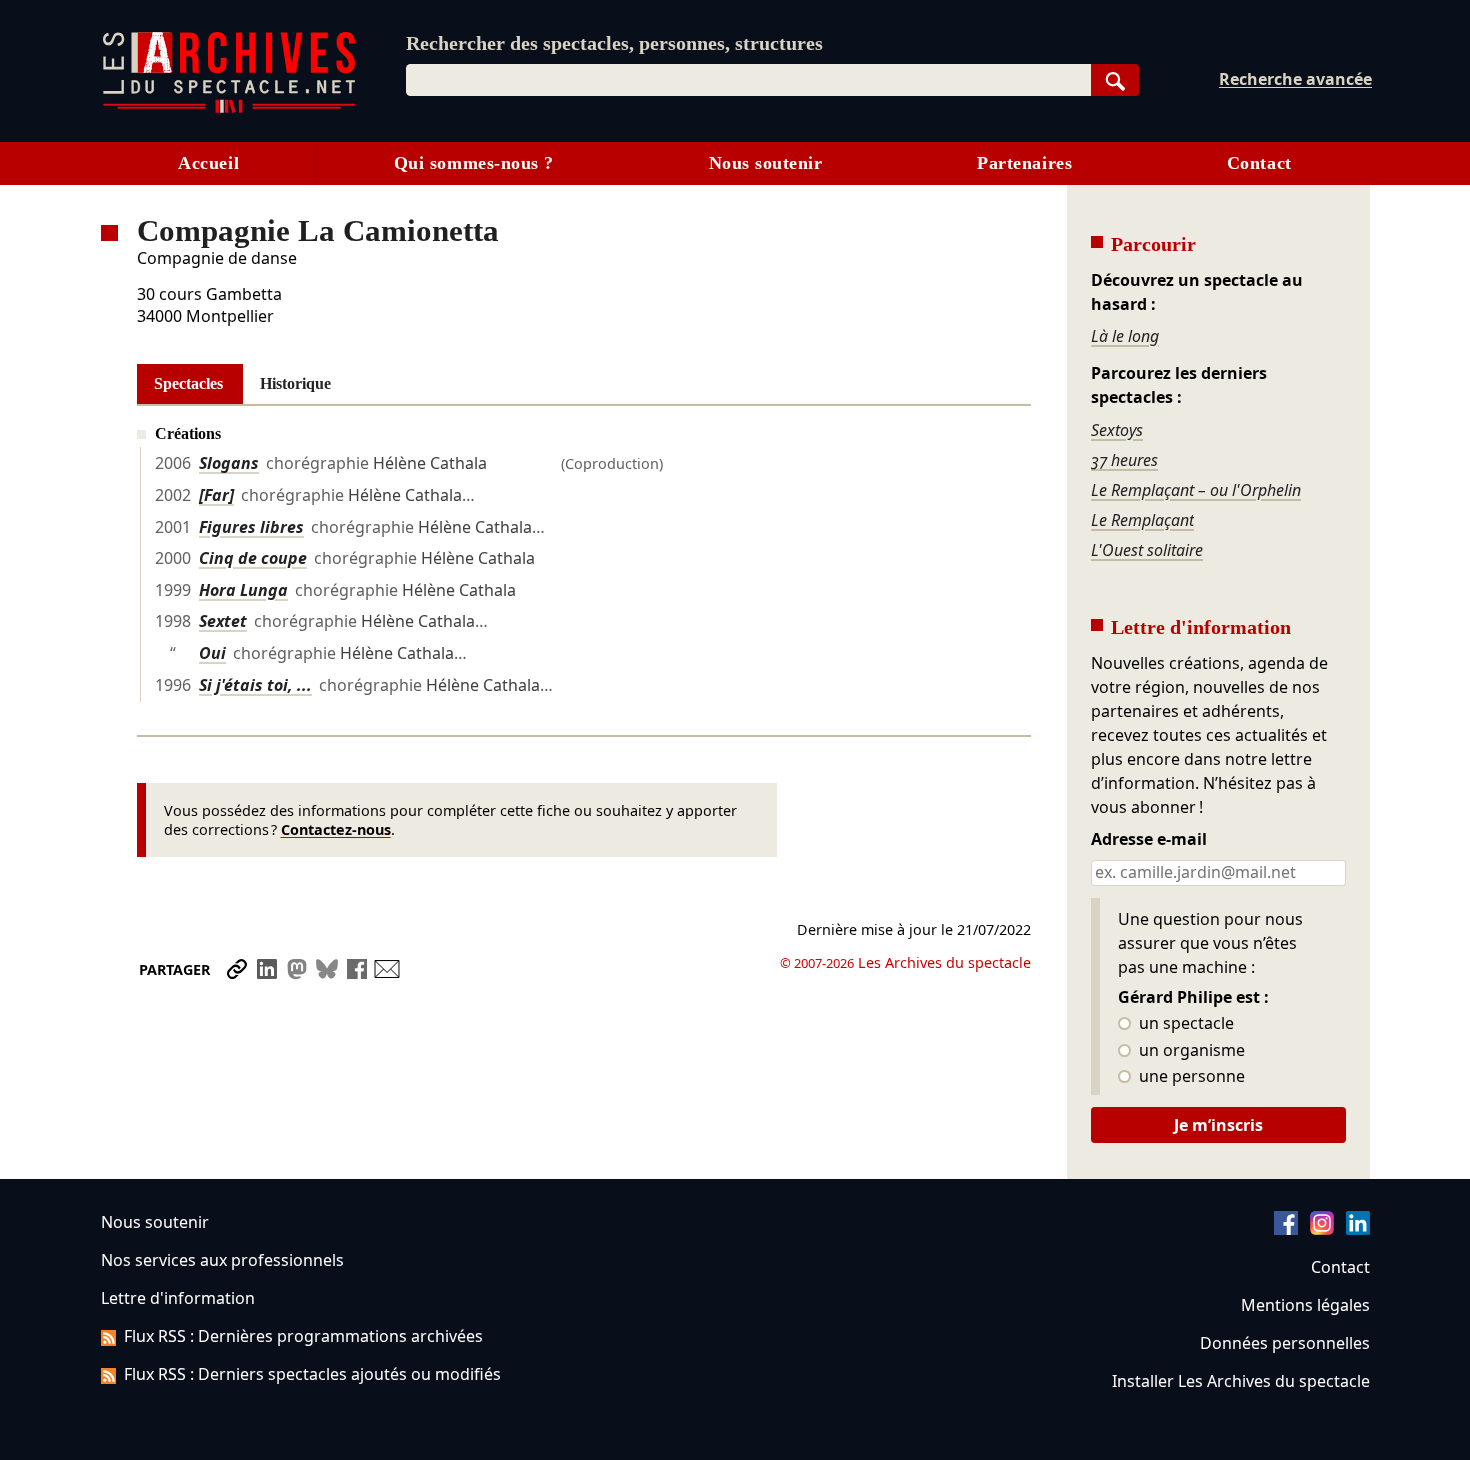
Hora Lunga (243, 590)
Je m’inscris (1218, 1125)
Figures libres (251, 527)
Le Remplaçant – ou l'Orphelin (1196, 490)
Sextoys (1117, 430)
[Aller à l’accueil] (229, 108)
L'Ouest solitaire (1147, 550)
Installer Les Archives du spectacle (1241, 1381)
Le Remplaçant (1142, 520)
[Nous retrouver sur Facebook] (1286, 1229)
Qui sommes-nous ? (474, 163)
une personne (1190, 1077)
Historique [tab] (295, 383)
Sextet (223, 621)
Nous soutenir (766, 163)
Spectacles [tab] (188, 383)
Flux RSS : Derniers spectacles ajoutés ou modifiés (312, 1374)
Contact (1259, 163)
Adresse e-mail (1149, 840)
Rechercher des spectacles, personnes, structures (614, 43)
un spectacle (1184, 1024)
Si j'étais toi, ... (255, 685)
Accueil (208, 163)
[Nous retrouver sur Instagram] (1322, 1229)
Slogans (229, 463)
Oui (212, 653)
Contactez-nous (336, 829)
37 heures (1124, 460)
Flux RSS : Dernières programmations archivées (303, 1336)
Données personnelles (1285, 1343)
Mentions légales (1305, 1305)
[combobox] (748, 80)
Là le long (1125, 336)
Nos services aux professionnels (222, 1260)
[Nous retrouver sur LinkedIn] (1358, 1229)
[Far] (216, 495)
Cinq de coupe (253, 558)
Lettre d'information (178, 1298)
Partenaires (1024, 163)
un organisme (1190, 1051)
